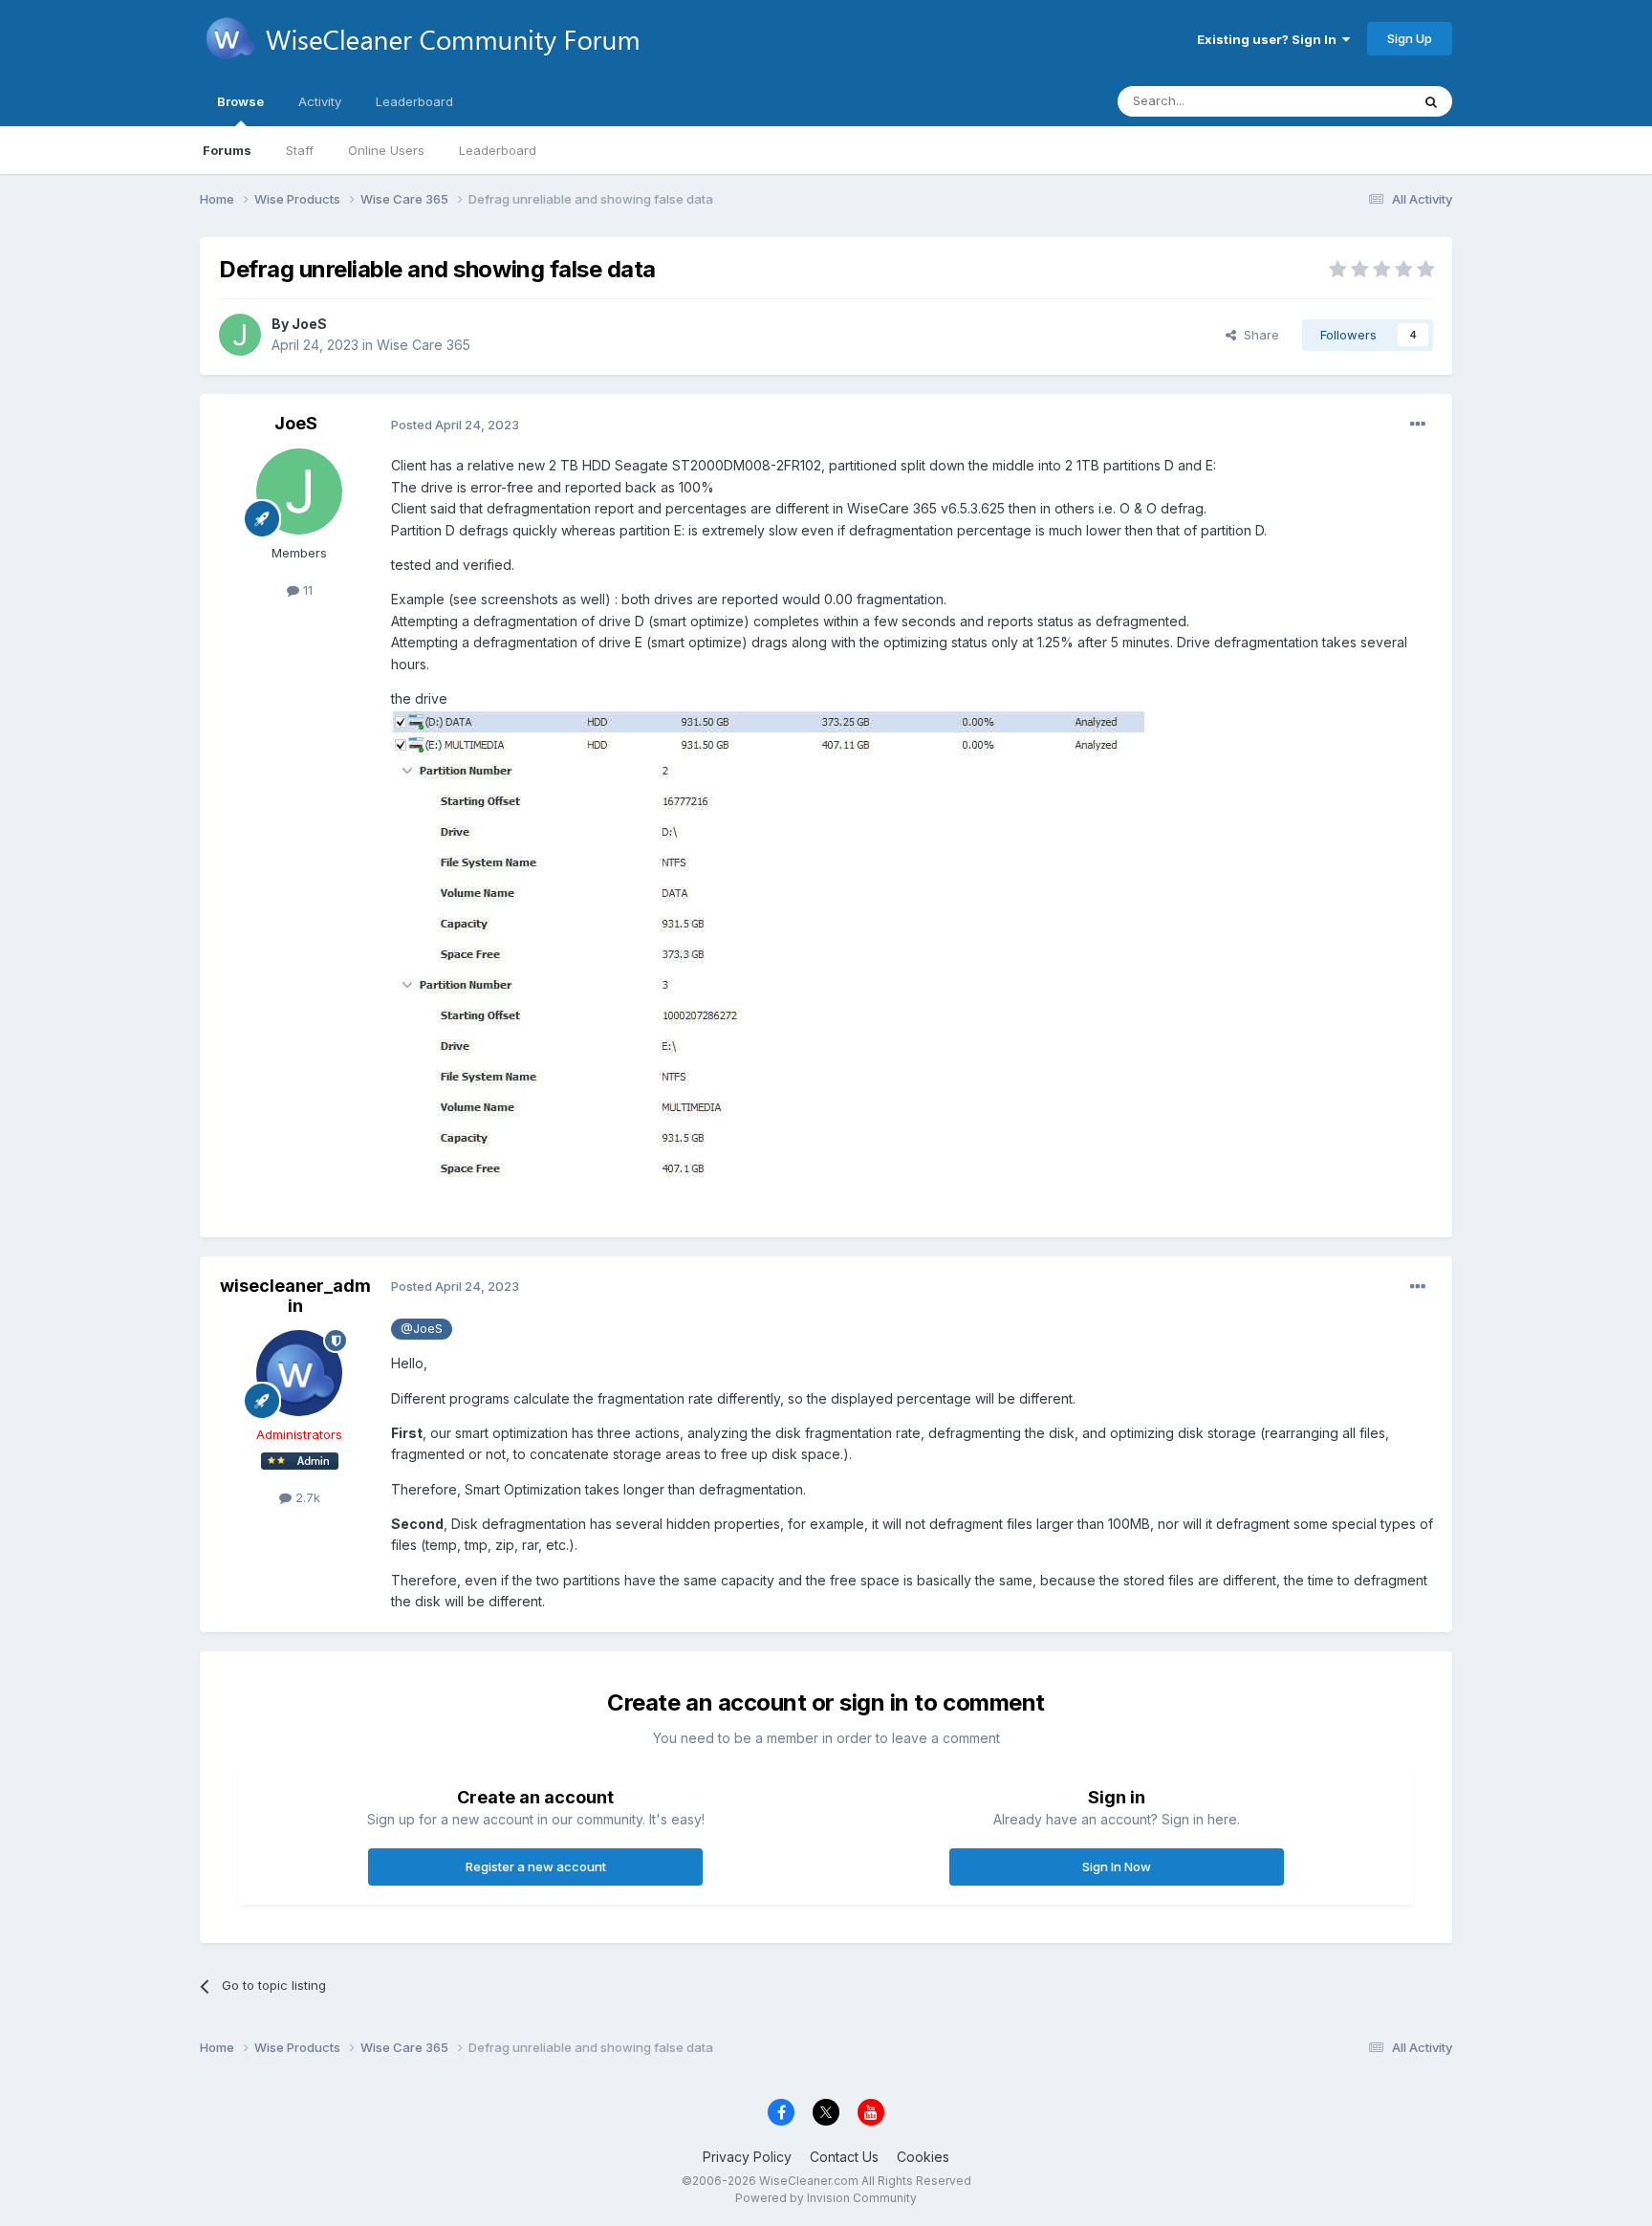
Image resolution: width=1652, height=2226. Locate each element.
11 (306, 590)
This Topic (1354, 101)
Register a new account (536, 1866)
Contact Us (844, 2157)
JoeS (309, 324)
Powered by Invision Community (826, 2198)
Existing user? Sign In (1270, 39)
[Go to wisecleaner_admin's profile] (299, 1373)
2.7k (306, 1497)
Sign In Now (1117, 1866)
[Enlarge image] (804, 732)
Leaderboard (498, 150)
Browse (240, 101)
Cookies (923, 2157)
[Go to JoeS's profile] (240, 335)
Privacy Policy (747, 2157)
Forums (227, 150)
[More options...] (1418, 425)
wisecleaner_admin (295, 1296)
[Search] (1431, 101)
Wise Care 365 (424, 345)
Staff (300, 150)
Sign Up (1410, 38)
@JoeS (422, 1329)
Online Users (386, 150)
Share (1258, 335)
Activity (320, 101)
